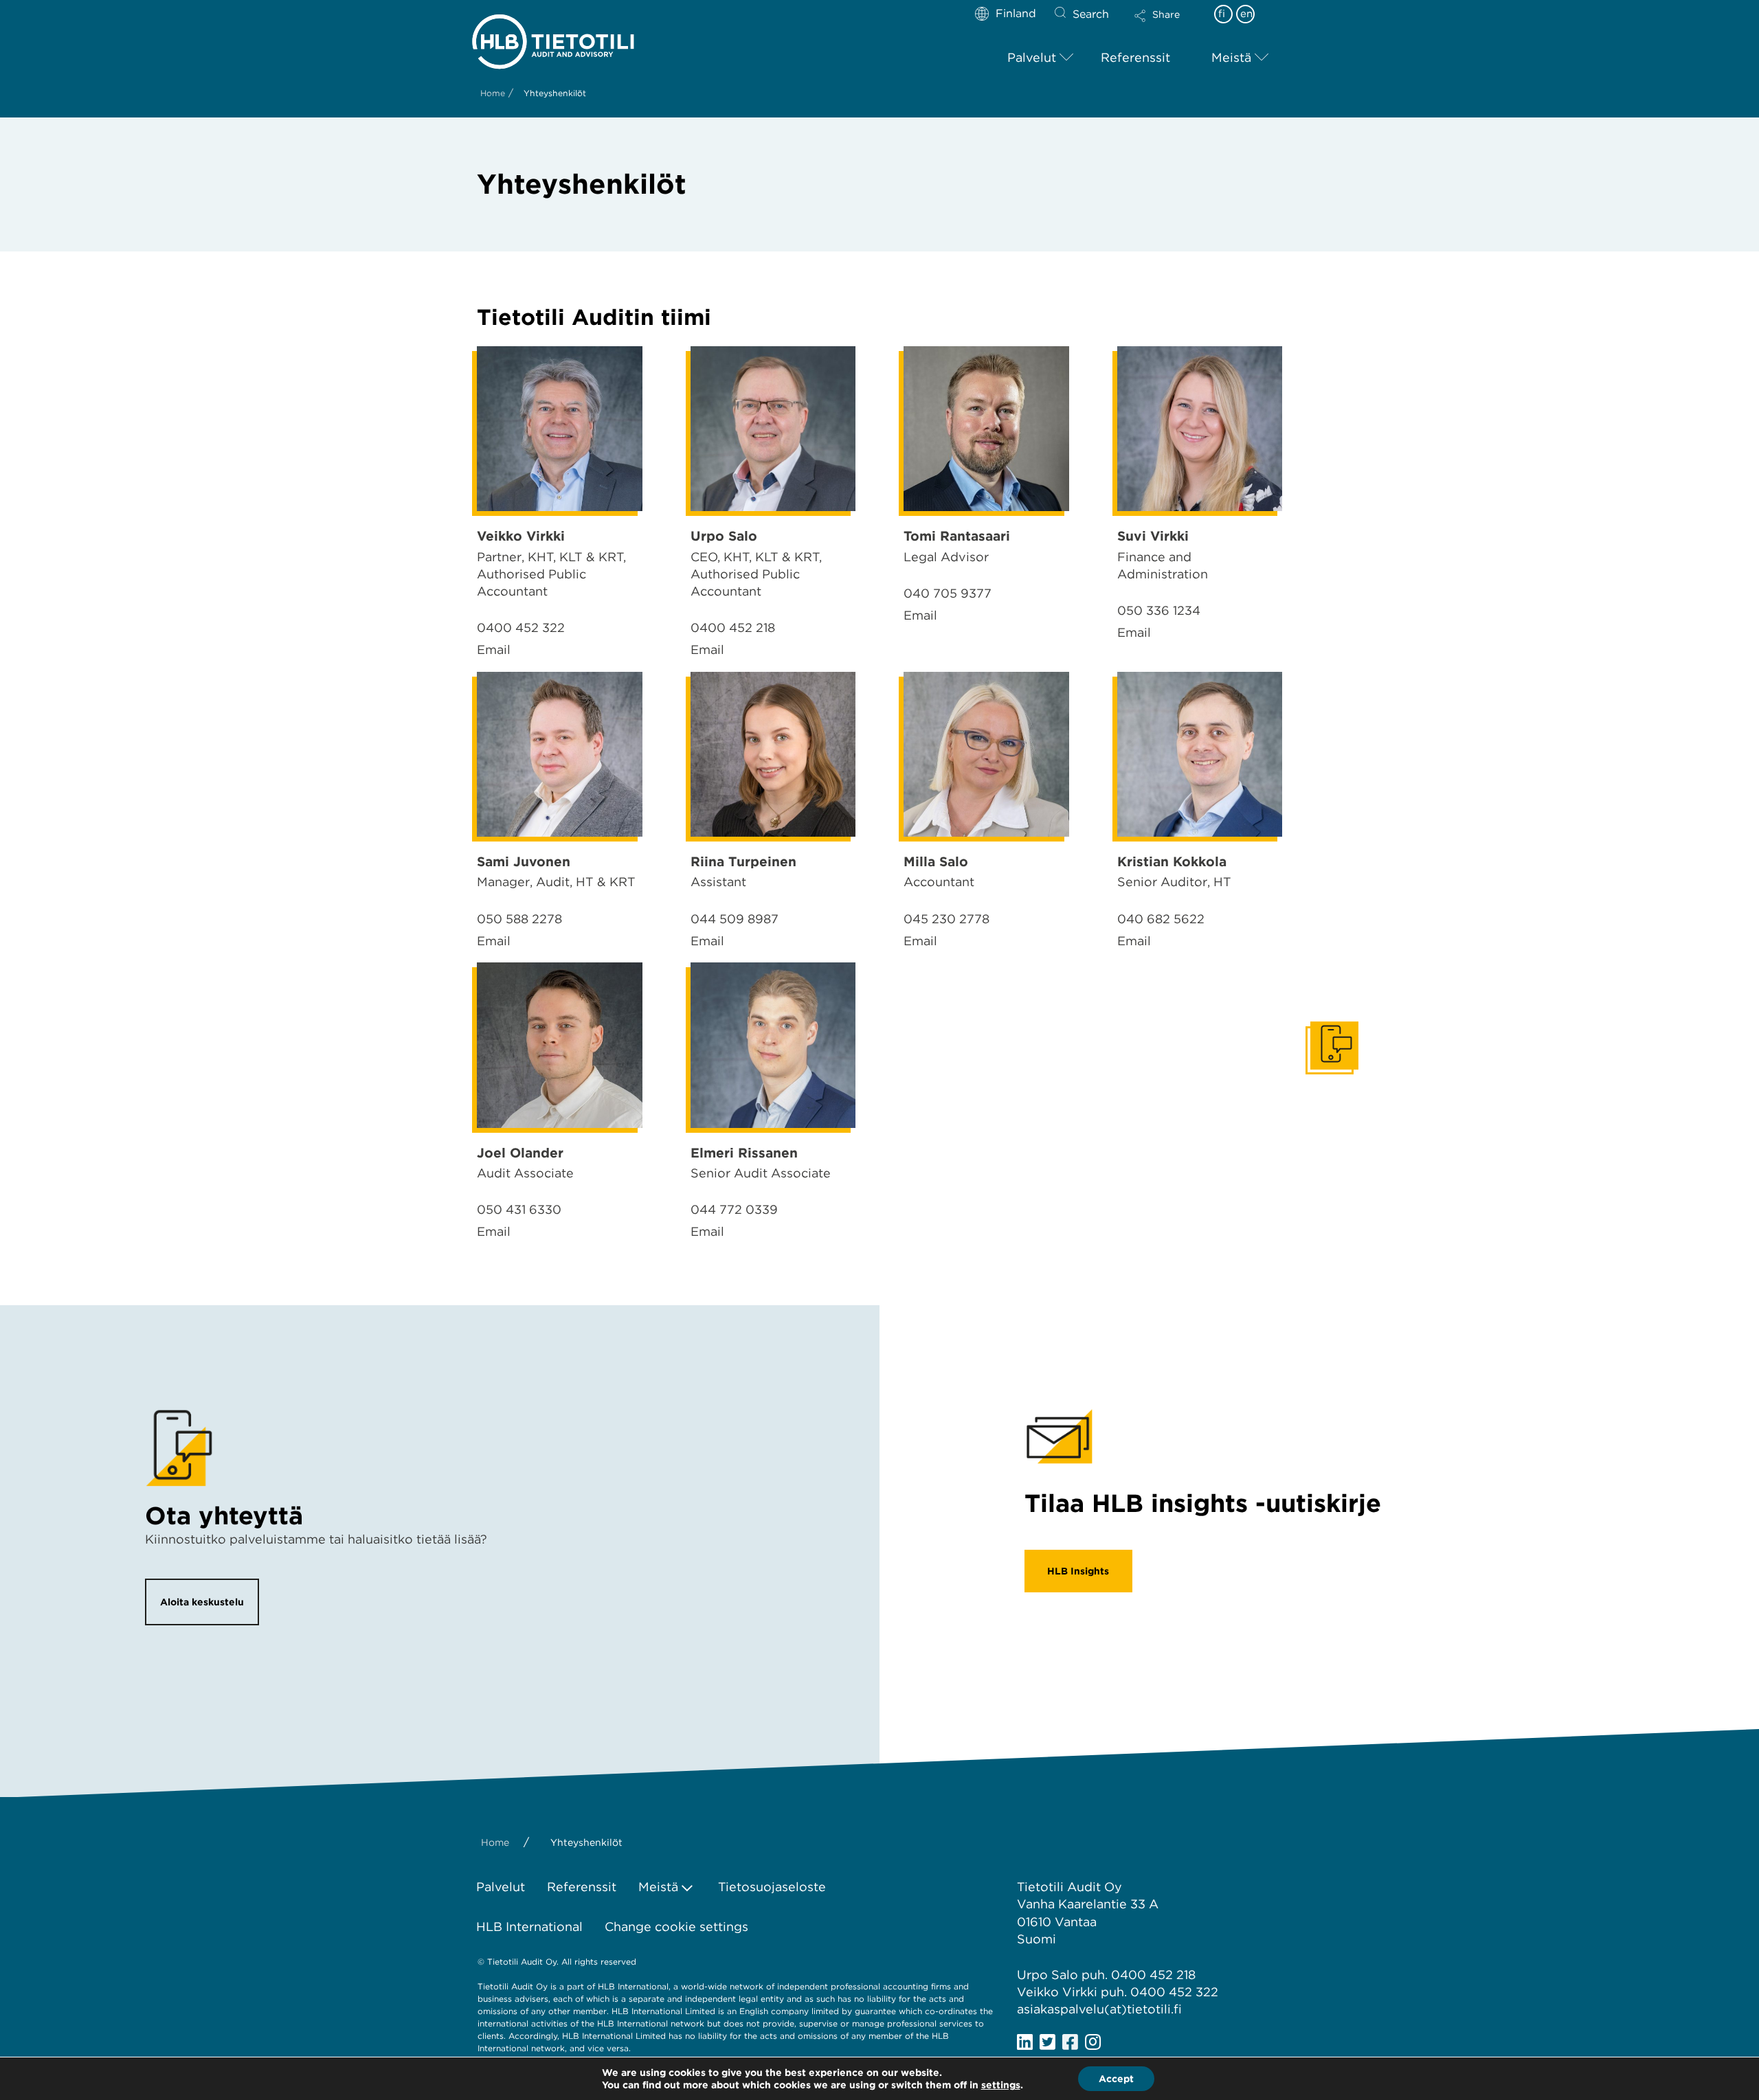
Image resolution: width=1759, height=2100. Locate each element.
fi (1222, 14)
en (1246, 14)
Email (494, 650)
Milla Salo (936, 862)
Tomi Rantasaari (957, 536)
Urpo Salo (724, 536)
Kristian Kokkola (1172, 862)
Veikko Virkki (521, 536)
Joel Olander (520, 1153)
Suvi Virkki (1153, 536)
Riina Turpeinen (743, 862)
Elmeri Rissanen (744, 1153)
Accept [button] (1116, 2079)
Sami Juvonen (524, 862)
